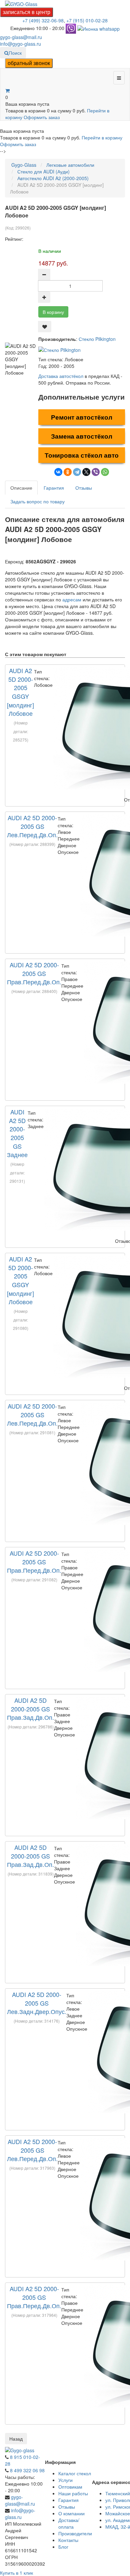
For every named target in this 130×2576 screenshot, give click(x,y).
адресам (72, 599)
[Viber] (96, 472)
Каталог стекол (75, 2473)
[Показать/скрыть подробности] (7, 90)
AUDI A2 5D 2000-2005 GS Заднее (17, 1133)
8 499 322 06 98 (27, 2470)
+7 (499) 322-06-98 (43, 20)
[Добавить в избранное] (45, 327)
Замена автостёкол (82, 436)
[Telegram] (77, 472)
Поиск (15, 53)
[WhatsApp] (105, 472)
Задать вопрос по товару (37, 501)
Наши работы (73, 2493)
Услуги (65, 2480)
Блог (63, 2547)
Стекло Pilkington (97, 339)
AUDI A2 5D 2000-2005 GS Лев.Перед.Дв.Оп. (32, 826)
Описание (21, 488)
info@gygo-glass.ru (20, 44)
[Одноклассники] (68, 472)
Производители (75, 2533)
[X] (86, 472)
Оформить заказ (42, 117)
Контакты (68, 2540)
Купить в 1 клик (16, 2573)
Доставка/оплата (69, 2523)
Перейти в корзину (102, 137)
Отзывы (84, 488)
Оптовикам (70, 2487)
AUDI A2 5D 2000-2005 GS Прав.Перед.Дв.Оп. (34, 973)
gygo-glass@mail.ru (21, 37)
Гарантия (54, 488)
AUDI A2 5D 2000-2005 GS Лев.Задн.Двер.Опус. (37, 2003)
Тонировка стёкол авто (82, 455)
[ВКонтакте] (58, 472)
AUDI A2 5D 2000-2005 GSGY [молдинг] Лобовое (20, 692)
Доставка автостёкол (61, 376)
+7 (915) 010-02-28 (87, 20)
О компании (71, 2513)
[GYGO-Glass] (21, 3)
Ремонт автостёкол (82, 417)
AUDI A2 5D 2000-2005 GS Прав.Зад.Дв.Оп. (30, 1709)
